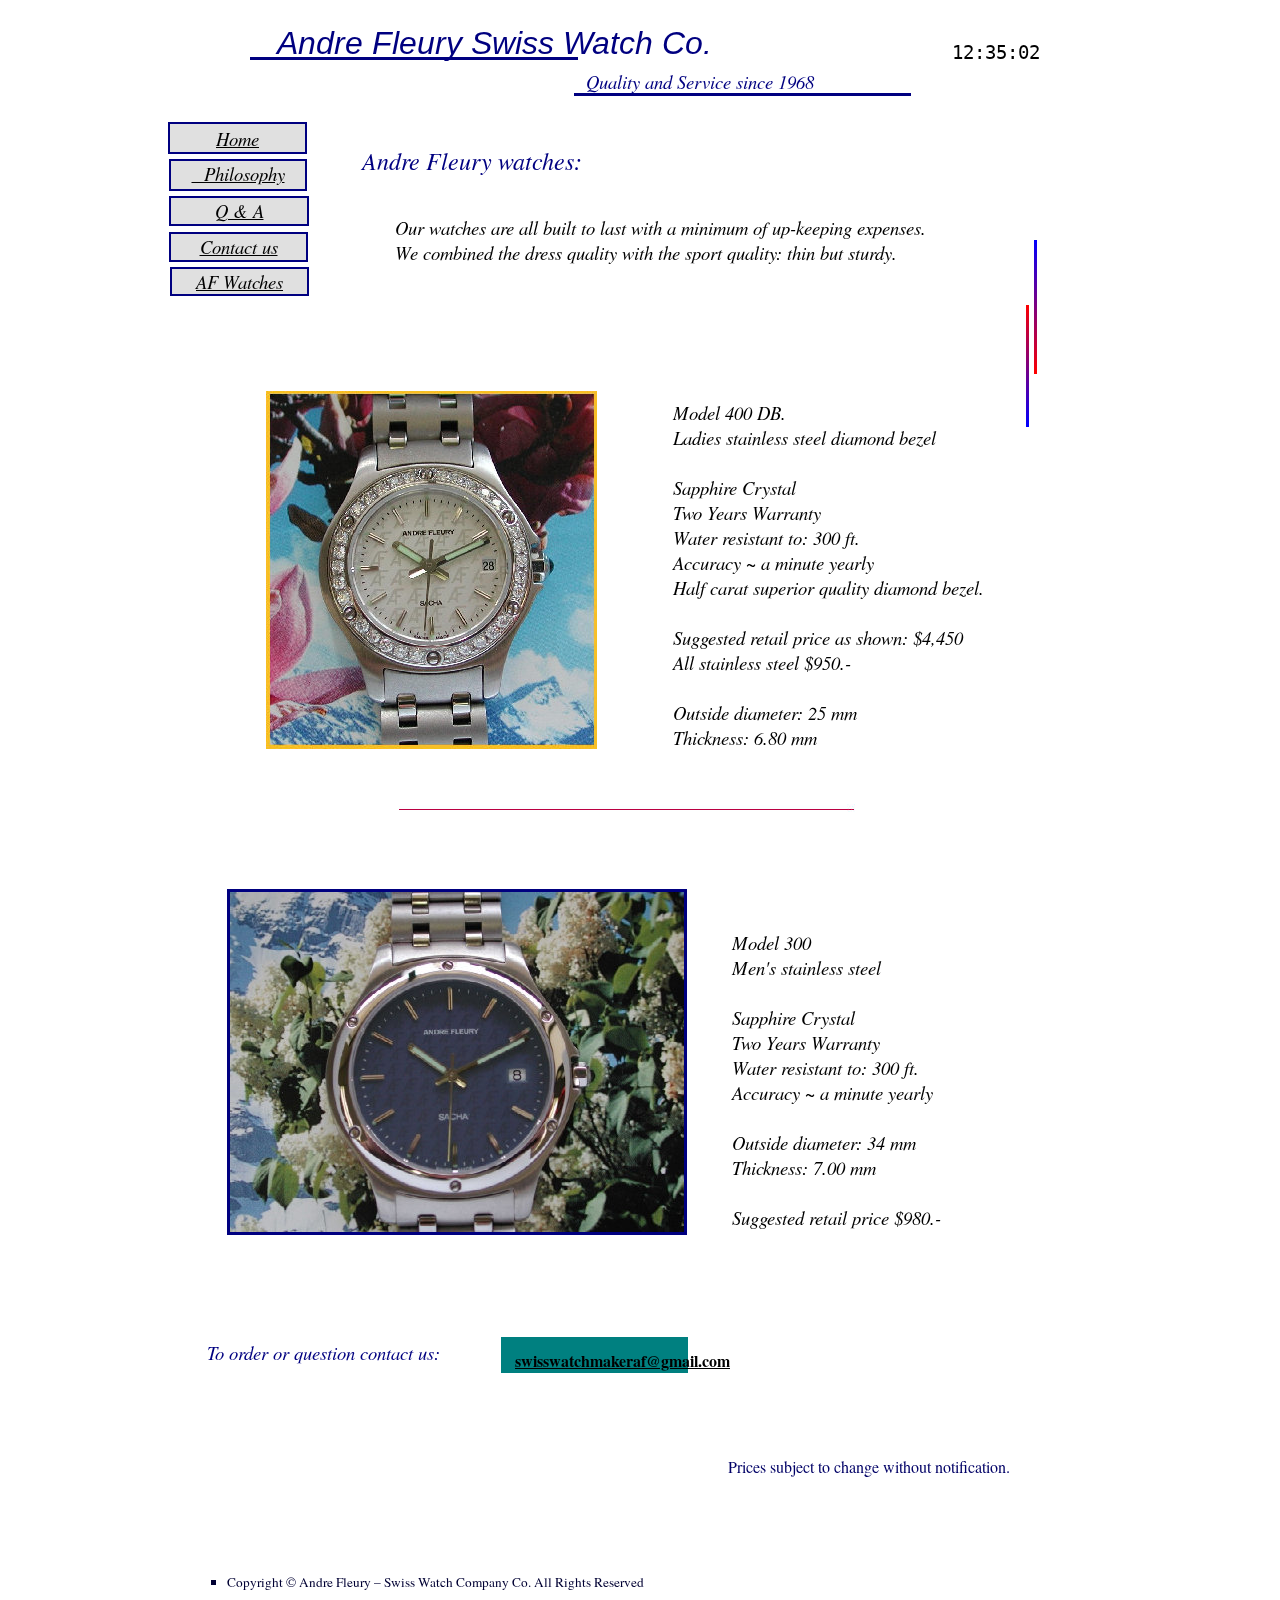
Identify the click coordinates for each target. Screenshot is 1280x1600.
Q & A (239, 210)
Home (237, 138)
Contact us (239, 246)
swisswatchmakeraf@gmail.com (622, 1360)
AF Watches (239, 281)
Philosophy (238, 173)
